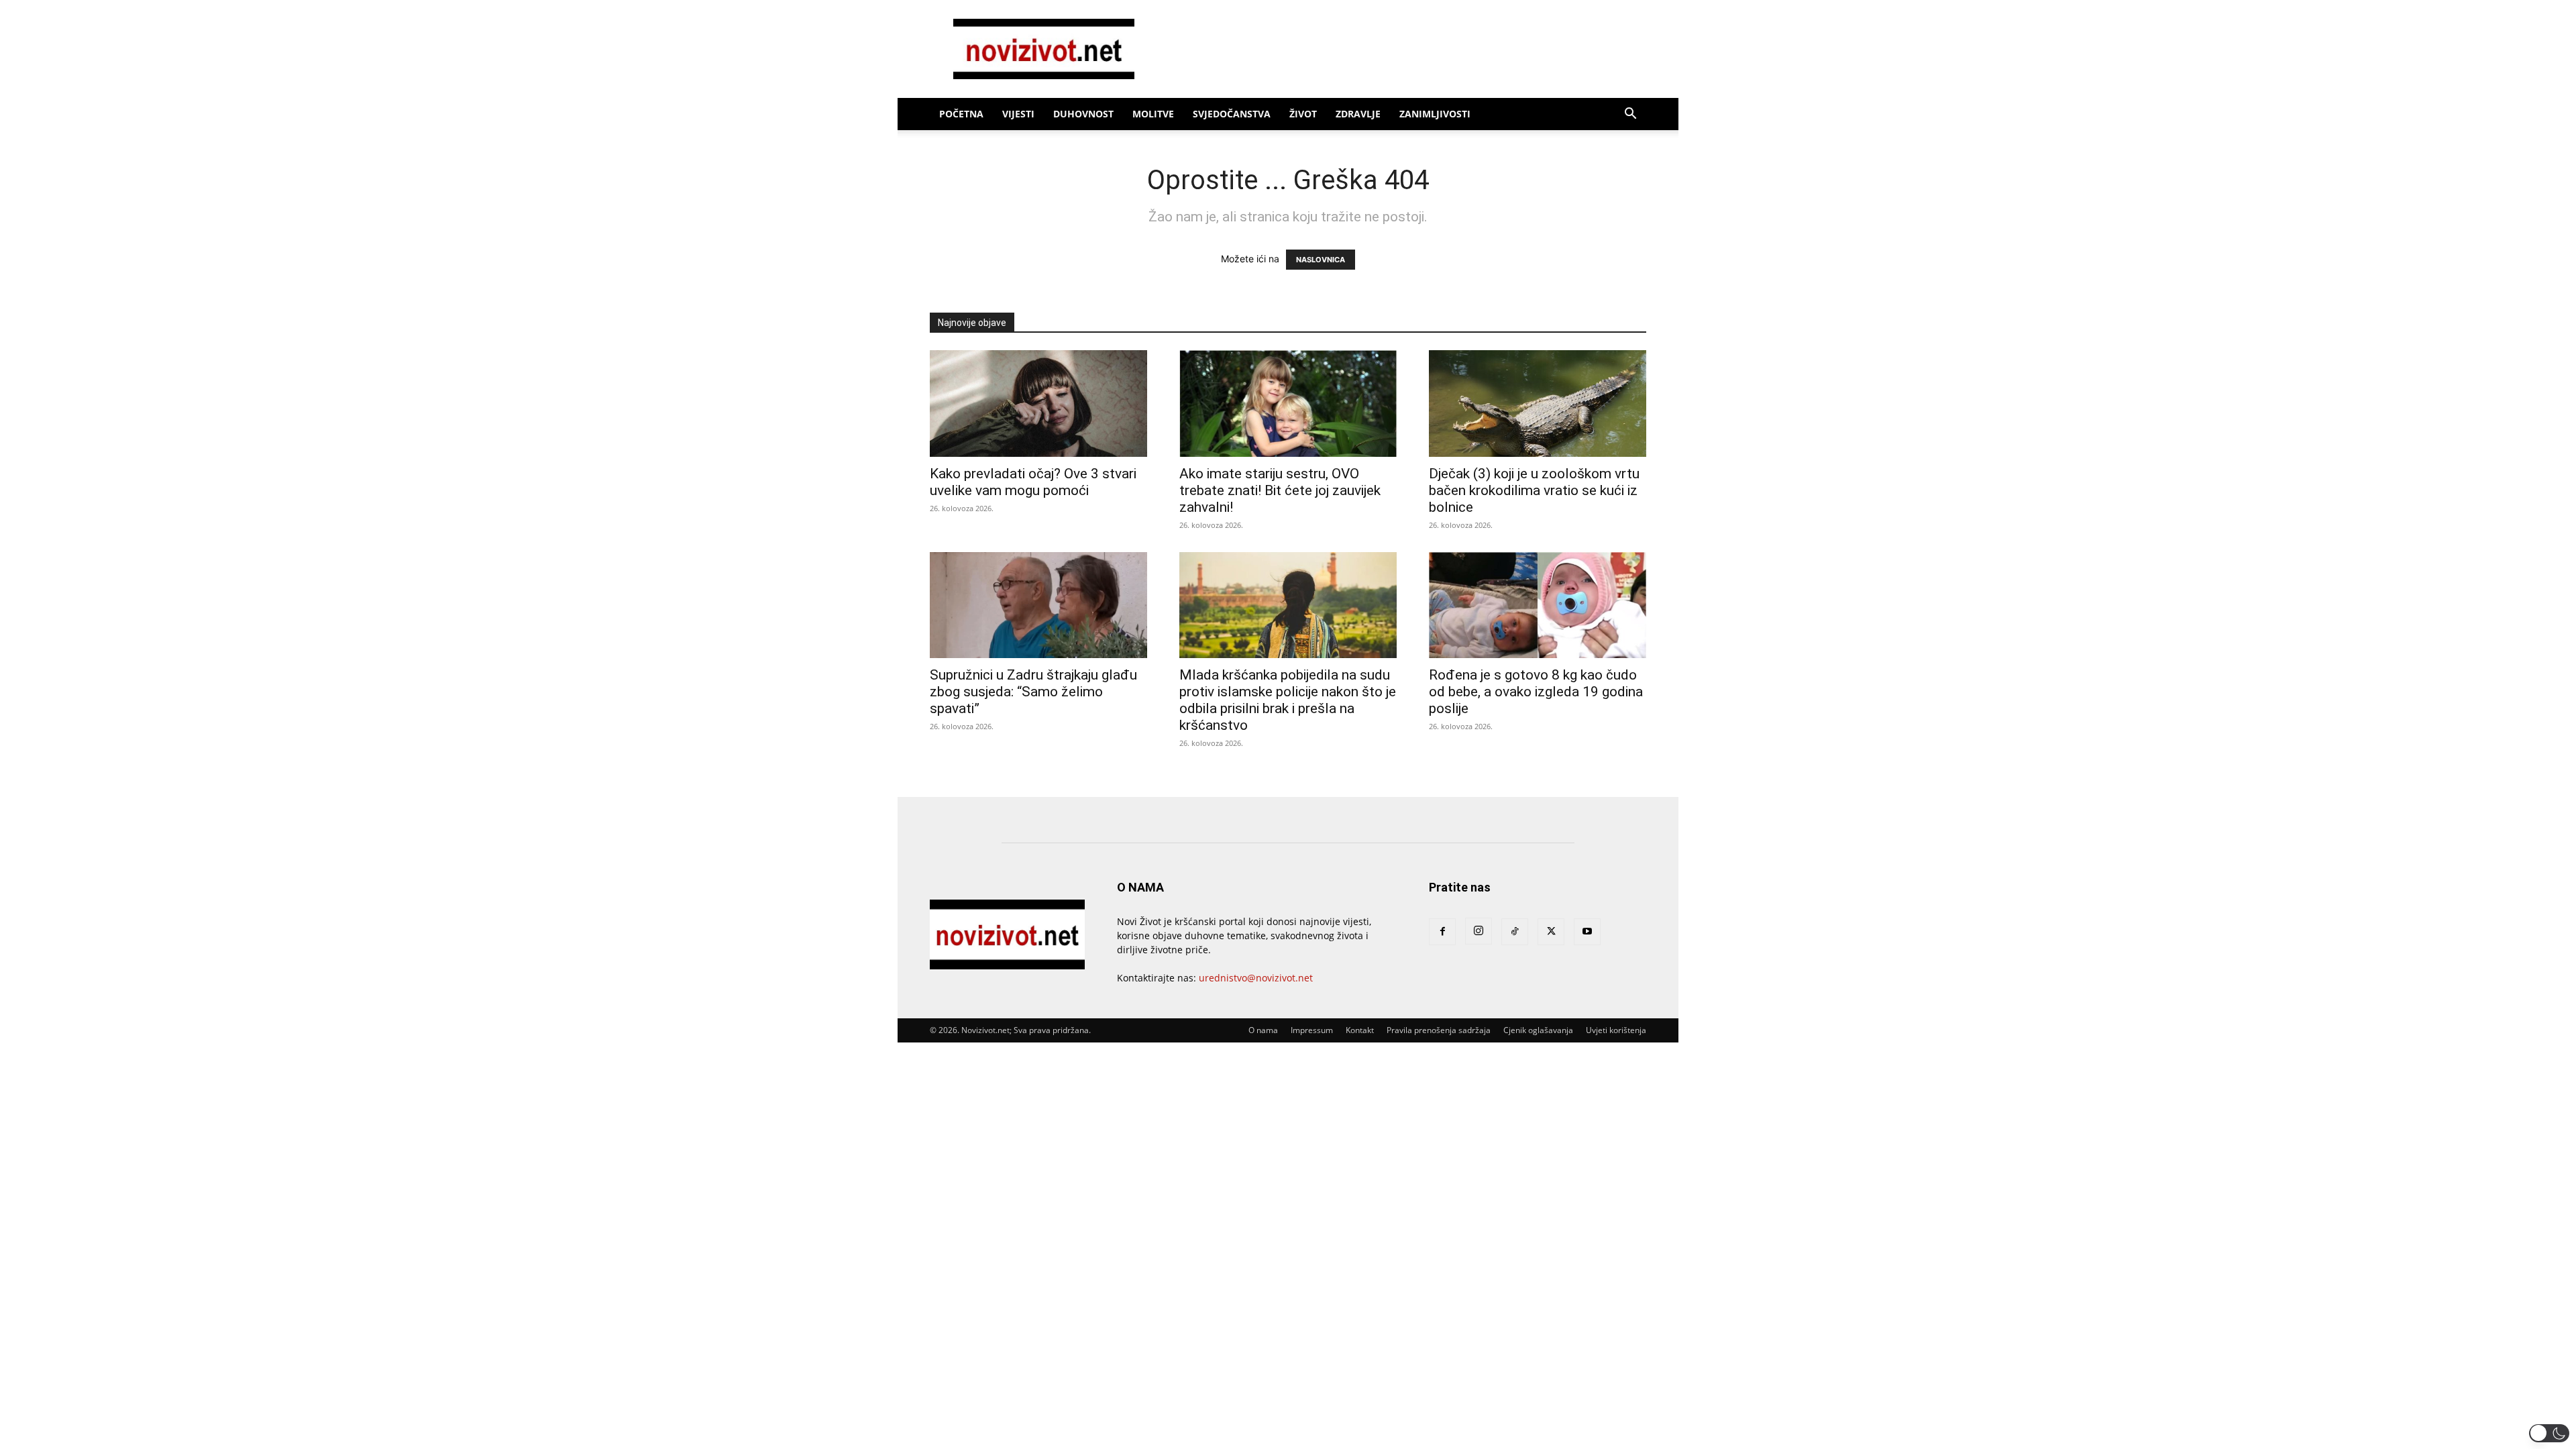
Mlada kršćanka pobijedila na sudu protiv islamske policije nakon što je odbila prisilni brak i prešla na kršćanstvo (1288, 700)
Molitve (1153, 114)
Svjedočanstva (1232, 114)
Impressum (1312, 1030)
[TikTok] (1515, 932)
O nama (1263, 1030)
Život (1303, 114)
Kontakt (1360, 1030)
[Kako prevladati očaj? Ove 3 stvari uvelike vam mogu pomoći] (1038, 404)
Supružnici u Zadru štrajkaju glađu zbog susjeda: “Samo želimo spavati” (1033, 692)
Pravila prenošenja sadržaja (1439, 1030)
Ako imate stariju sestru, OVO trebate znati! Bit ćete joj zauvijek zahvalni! (1280, 490)
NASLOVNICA (1321, 260)
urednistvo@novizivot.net (1256, 978)
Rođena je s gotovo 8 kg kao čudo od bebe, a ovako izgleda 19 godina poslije (1536, 692)
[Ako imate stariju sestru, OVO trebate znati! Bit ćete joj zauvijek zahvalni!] (1288, 404)
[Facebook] (1442, 932)
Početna (961, 114)
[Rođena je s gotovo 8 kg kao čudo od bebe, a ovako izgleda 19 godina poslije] (1538, 605)
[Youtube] (1587, 932)
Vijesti (1018, 114)
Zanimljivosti (1435, 114)
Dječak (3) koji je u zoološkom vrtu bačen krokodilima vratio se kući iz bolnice (1534, 490)
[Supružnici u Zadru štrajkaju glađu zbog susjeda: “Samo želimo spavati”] (1038, 605)
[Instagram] (1479, 931)
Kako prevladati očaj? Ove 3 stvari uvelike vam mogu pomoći (1033, 482)
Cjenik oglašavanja (1538, 1030)
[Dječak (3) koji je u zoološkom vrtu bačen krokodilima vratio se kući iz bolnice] (1538, 404)
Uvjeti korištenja (1616, 1030)
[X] (1551, 932)
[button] (1630, 115)
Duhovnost (1083, 114)
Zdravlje (1358, 114)
